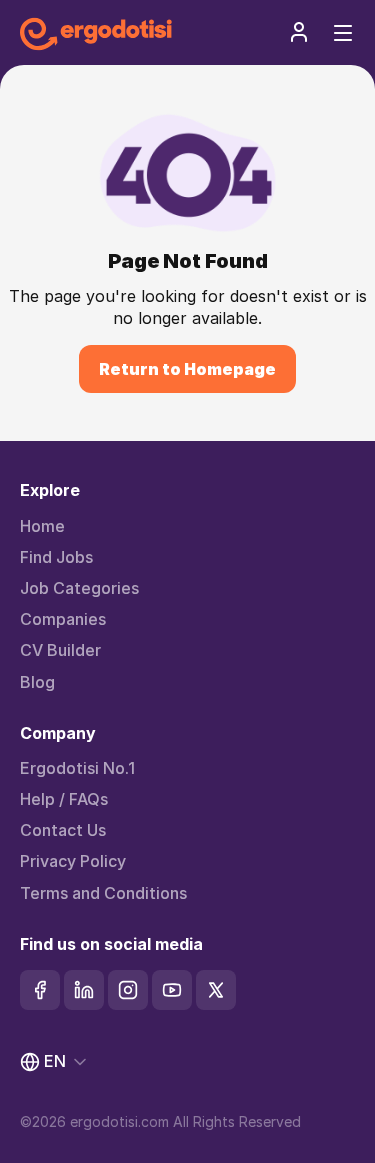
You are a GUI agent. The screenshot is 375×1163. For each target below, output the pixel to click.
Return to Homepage (187, 369)
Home (42, 526)
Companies (63, 619)
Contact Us (63, 830)
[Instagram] (128, 990)
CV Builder (60, 650)
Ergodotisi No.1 (77, 768)
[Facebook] (40, 990)
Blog (37, 682)
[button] (299, 32)
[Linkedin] (84, 990)
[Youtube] (172, 990)
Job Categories (79, 588)
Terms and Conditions (103, 893)
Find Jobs (56, 557)
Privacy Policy (73, 861)
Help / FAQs (64, 799)
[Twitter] (216, 990)
